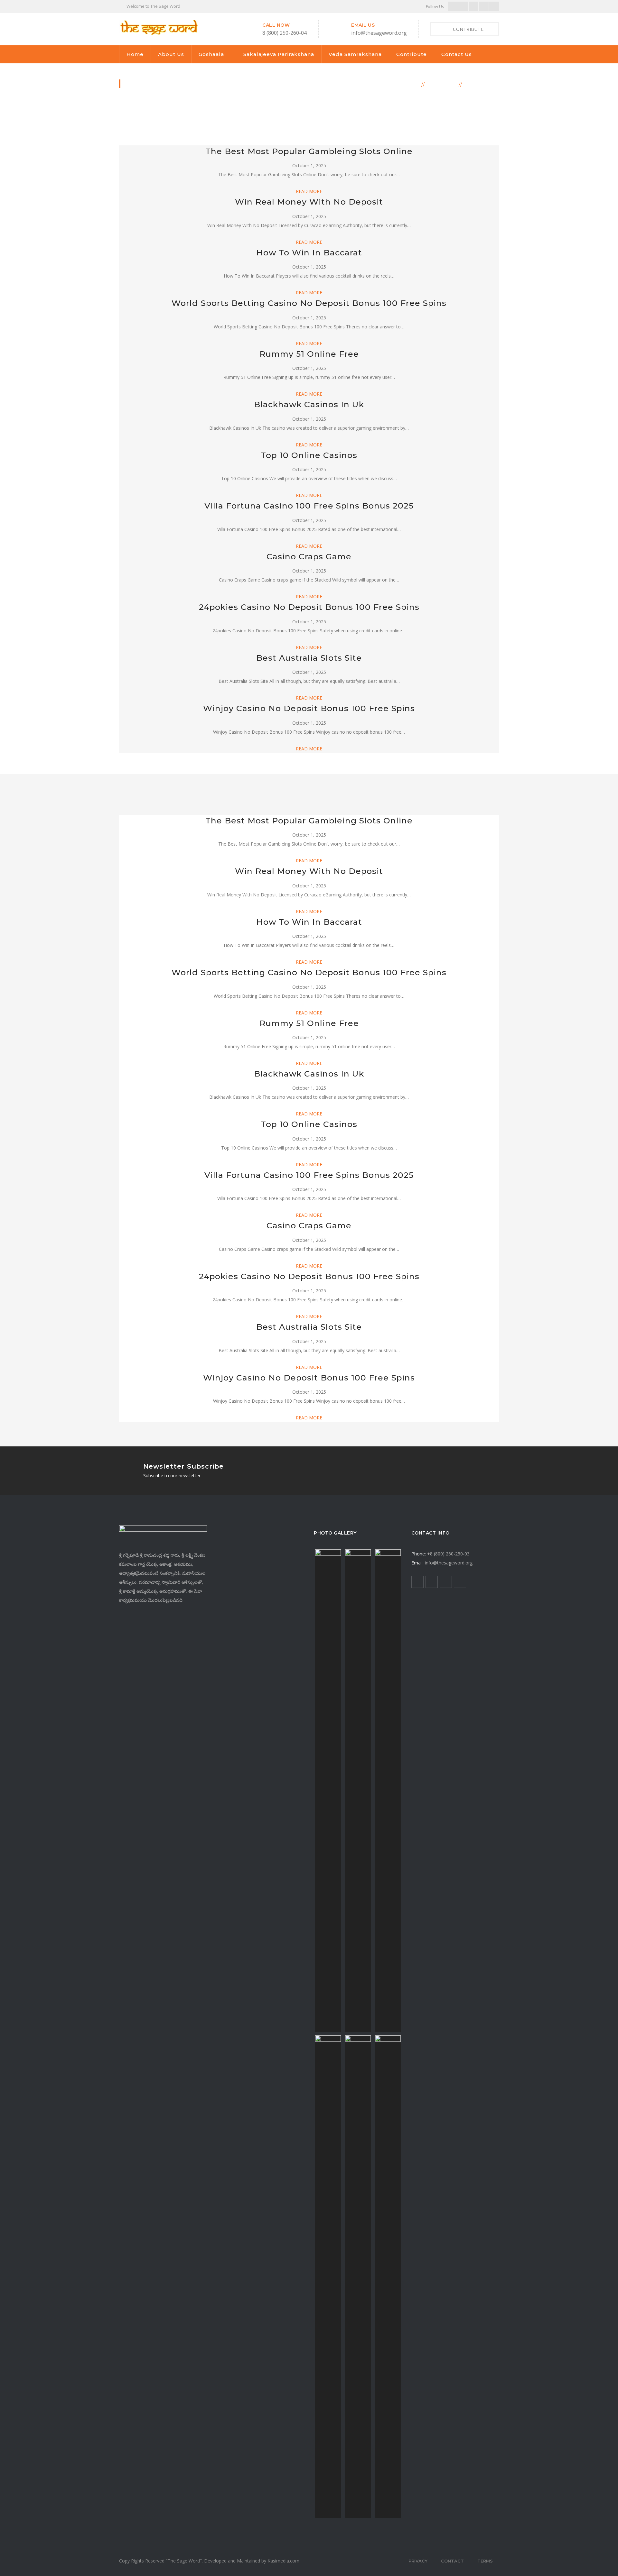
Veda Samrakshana (355, 54)
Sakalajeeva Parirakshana (279, 54)
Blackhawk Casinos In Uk (309, 404)
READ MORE (309, 191)
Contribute (412, 54)
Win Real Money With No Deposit (309, 202)
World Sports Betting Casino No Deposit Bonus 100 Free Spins (309, 303)
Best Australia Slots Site (309, 658)
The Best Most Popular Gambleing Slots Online (309, 151)
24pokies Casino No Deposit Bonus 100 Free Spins (309, 607)
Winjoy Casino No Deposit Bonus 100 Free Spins (309, 708)
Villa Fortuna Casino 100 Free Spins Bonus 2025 (309, 506)
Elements (442, 84)
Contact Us (457, 54)
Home (135, 54)
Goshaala (211, 54)
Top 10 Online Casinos (309, 455)
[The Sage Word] (159, 27)
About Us (171, 54)
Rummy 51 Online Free (309, 354)
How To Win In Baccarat (309, 252)
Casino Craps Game (309, 556)
